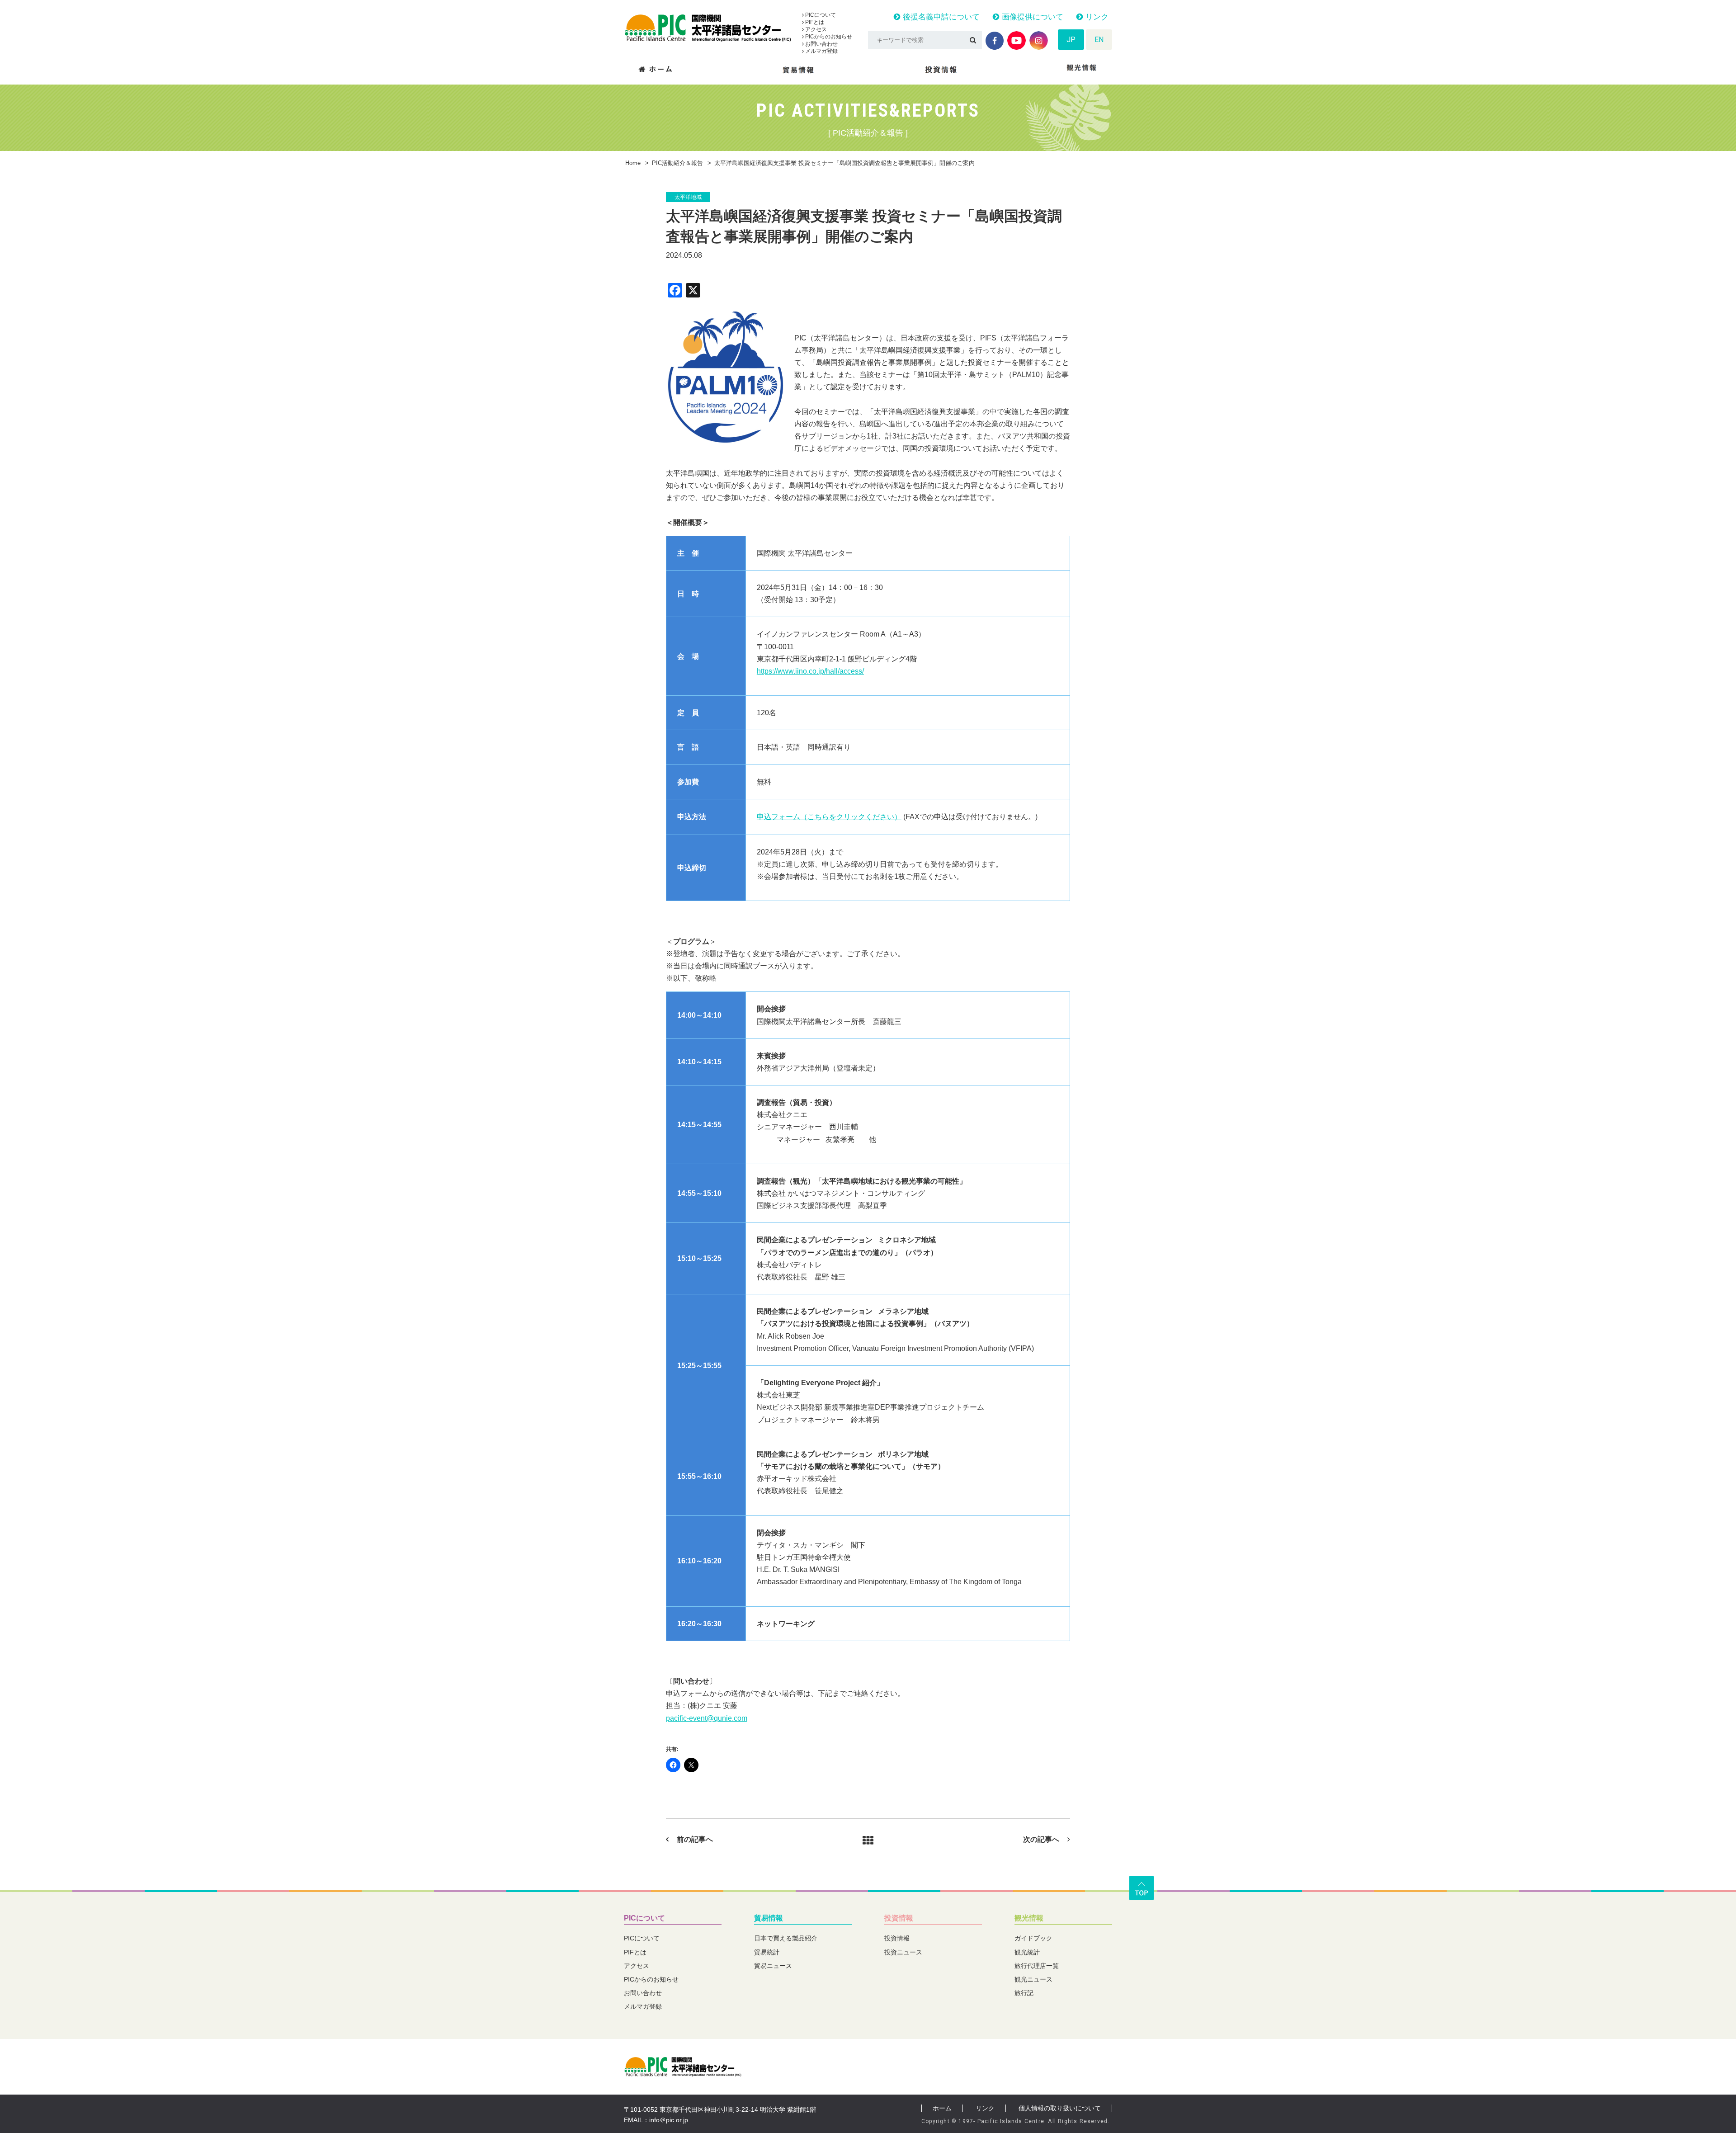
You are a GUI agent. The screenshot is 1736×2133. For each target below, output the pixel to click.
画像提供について (1031, 17)
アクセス (815, 29)
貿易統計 (767, 1952)
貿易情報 (769, 1918)
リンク (1096, 17)
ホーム (942, 2108)
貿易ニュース (773, 1966)
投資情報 (899, 1918)
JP (1071, 40)
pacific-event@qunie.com (707, 1718)
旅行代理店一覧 (1037, 1966)
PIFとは (814, 22)
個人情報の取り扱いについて (1060, 2108)
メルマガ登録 (821, 51)
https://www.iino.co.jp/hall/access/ (810, 671)
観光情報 (1029, 1918)
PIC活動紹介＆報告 (677, 163)
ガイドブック (1033, 1938)
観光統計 (1027, 1952)
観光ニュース (1033, 1979)
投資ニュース (903, 1952)
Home (633, 163)
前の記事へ (695, 1839)
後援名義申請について (940, 17)
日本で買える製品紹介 (786, 1938)
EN (1099, 40)
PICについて (820, 15)
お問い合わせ (821, 44)
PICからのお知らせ (828, 37)
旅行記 (1024, 1993)
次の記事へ (1041, 1839)
